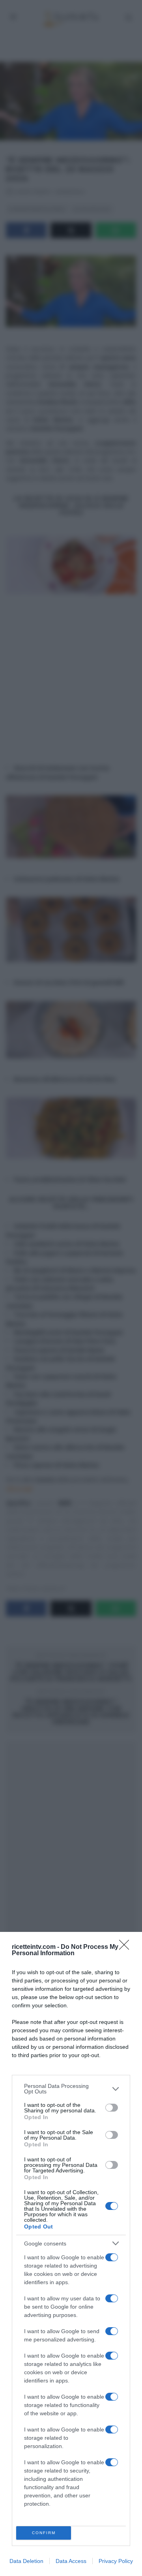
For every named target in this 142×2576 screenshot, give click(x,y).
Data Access (71, 2561)
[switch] (112, 2108)
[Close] (127, 1947)
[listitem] (71, 2089)
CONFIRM (44, 2533)
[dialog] (71, 2254)
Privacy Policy (116, 2561)
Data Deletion (26, 2561)
